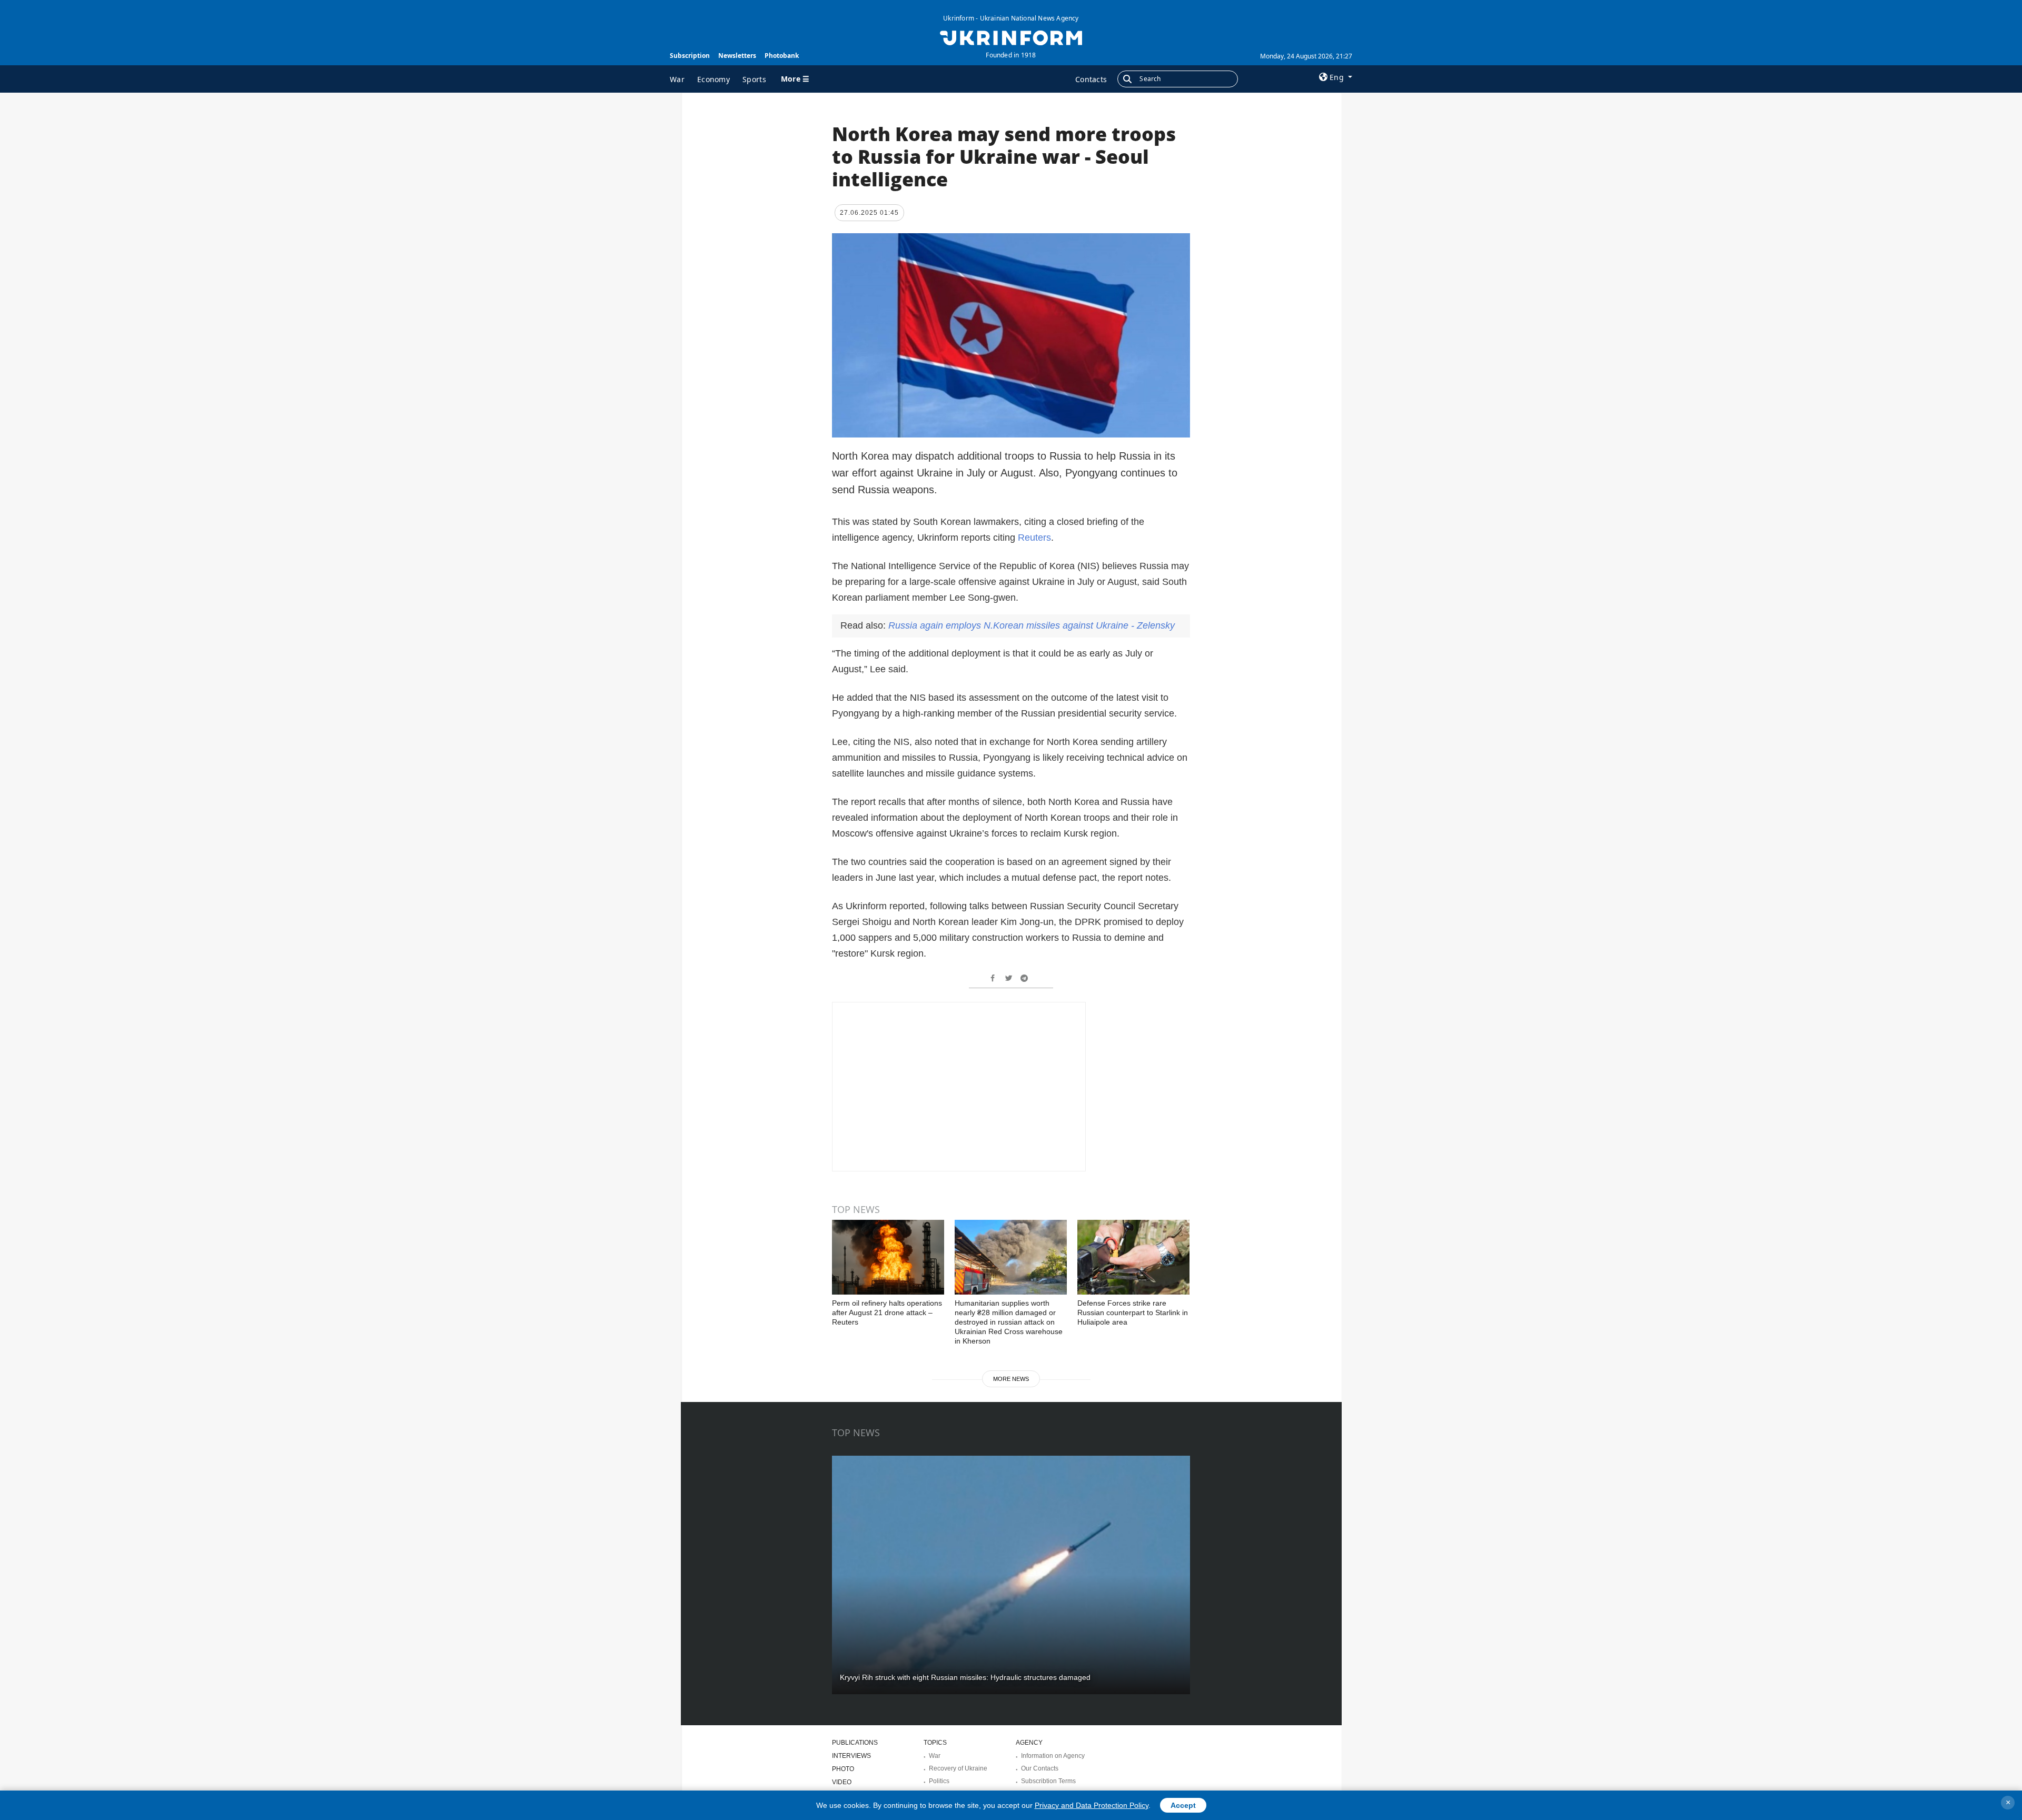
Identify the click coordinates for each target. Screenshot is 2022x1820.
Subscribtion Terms (1048, 1781)
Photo (843, 1769)
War (677, 79)
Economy (713, 79)
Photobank (782, 56)
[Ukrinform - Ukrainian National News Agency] (1011, 37)
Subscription (690, 56)
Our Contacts (1040, 1768)
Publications (855, 1743)
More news (1011, 1379)
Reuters (1034, 538)
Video (842, 1782)
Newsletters (737, 56)
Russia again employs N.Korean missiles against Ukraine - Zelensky (1032, 625)
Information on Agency (1053, 1756)
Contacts (1091, 79)
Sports (754, 79)
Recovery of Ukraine (958, 1768)
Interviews (851, 1756)
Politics (939, 1781)
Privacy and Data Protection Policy (1092, 1805)
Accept (1183, 1805)
